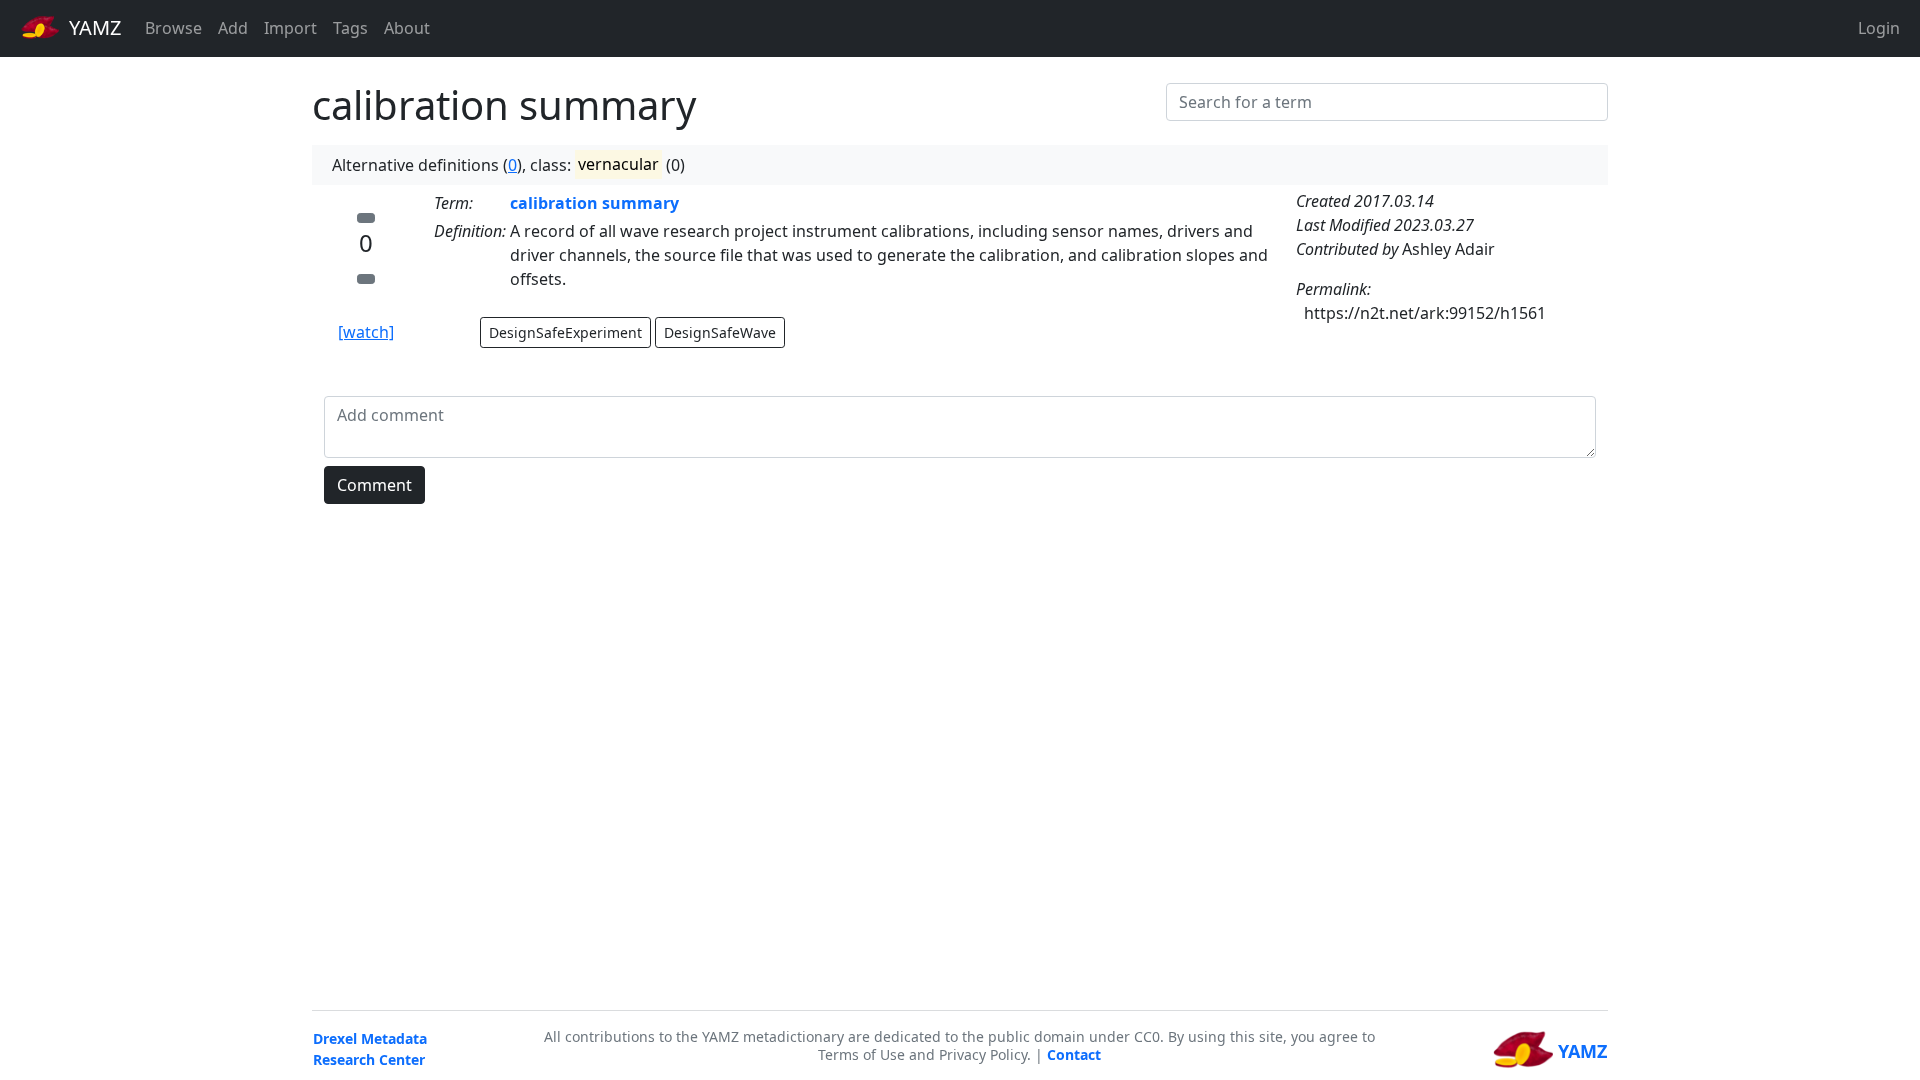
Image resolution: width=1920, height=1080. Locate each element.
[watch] (366, 332)
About (407, 28)
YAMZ (92, 27)
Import (290, 28)
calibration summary (594, 203)
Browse (173, 28)
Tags (350, 28)
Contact (1074, 1054)
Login (1879, 28)
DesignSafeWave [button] (720, 332)
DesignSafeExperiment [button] (565, 332)
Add (233, 28)
